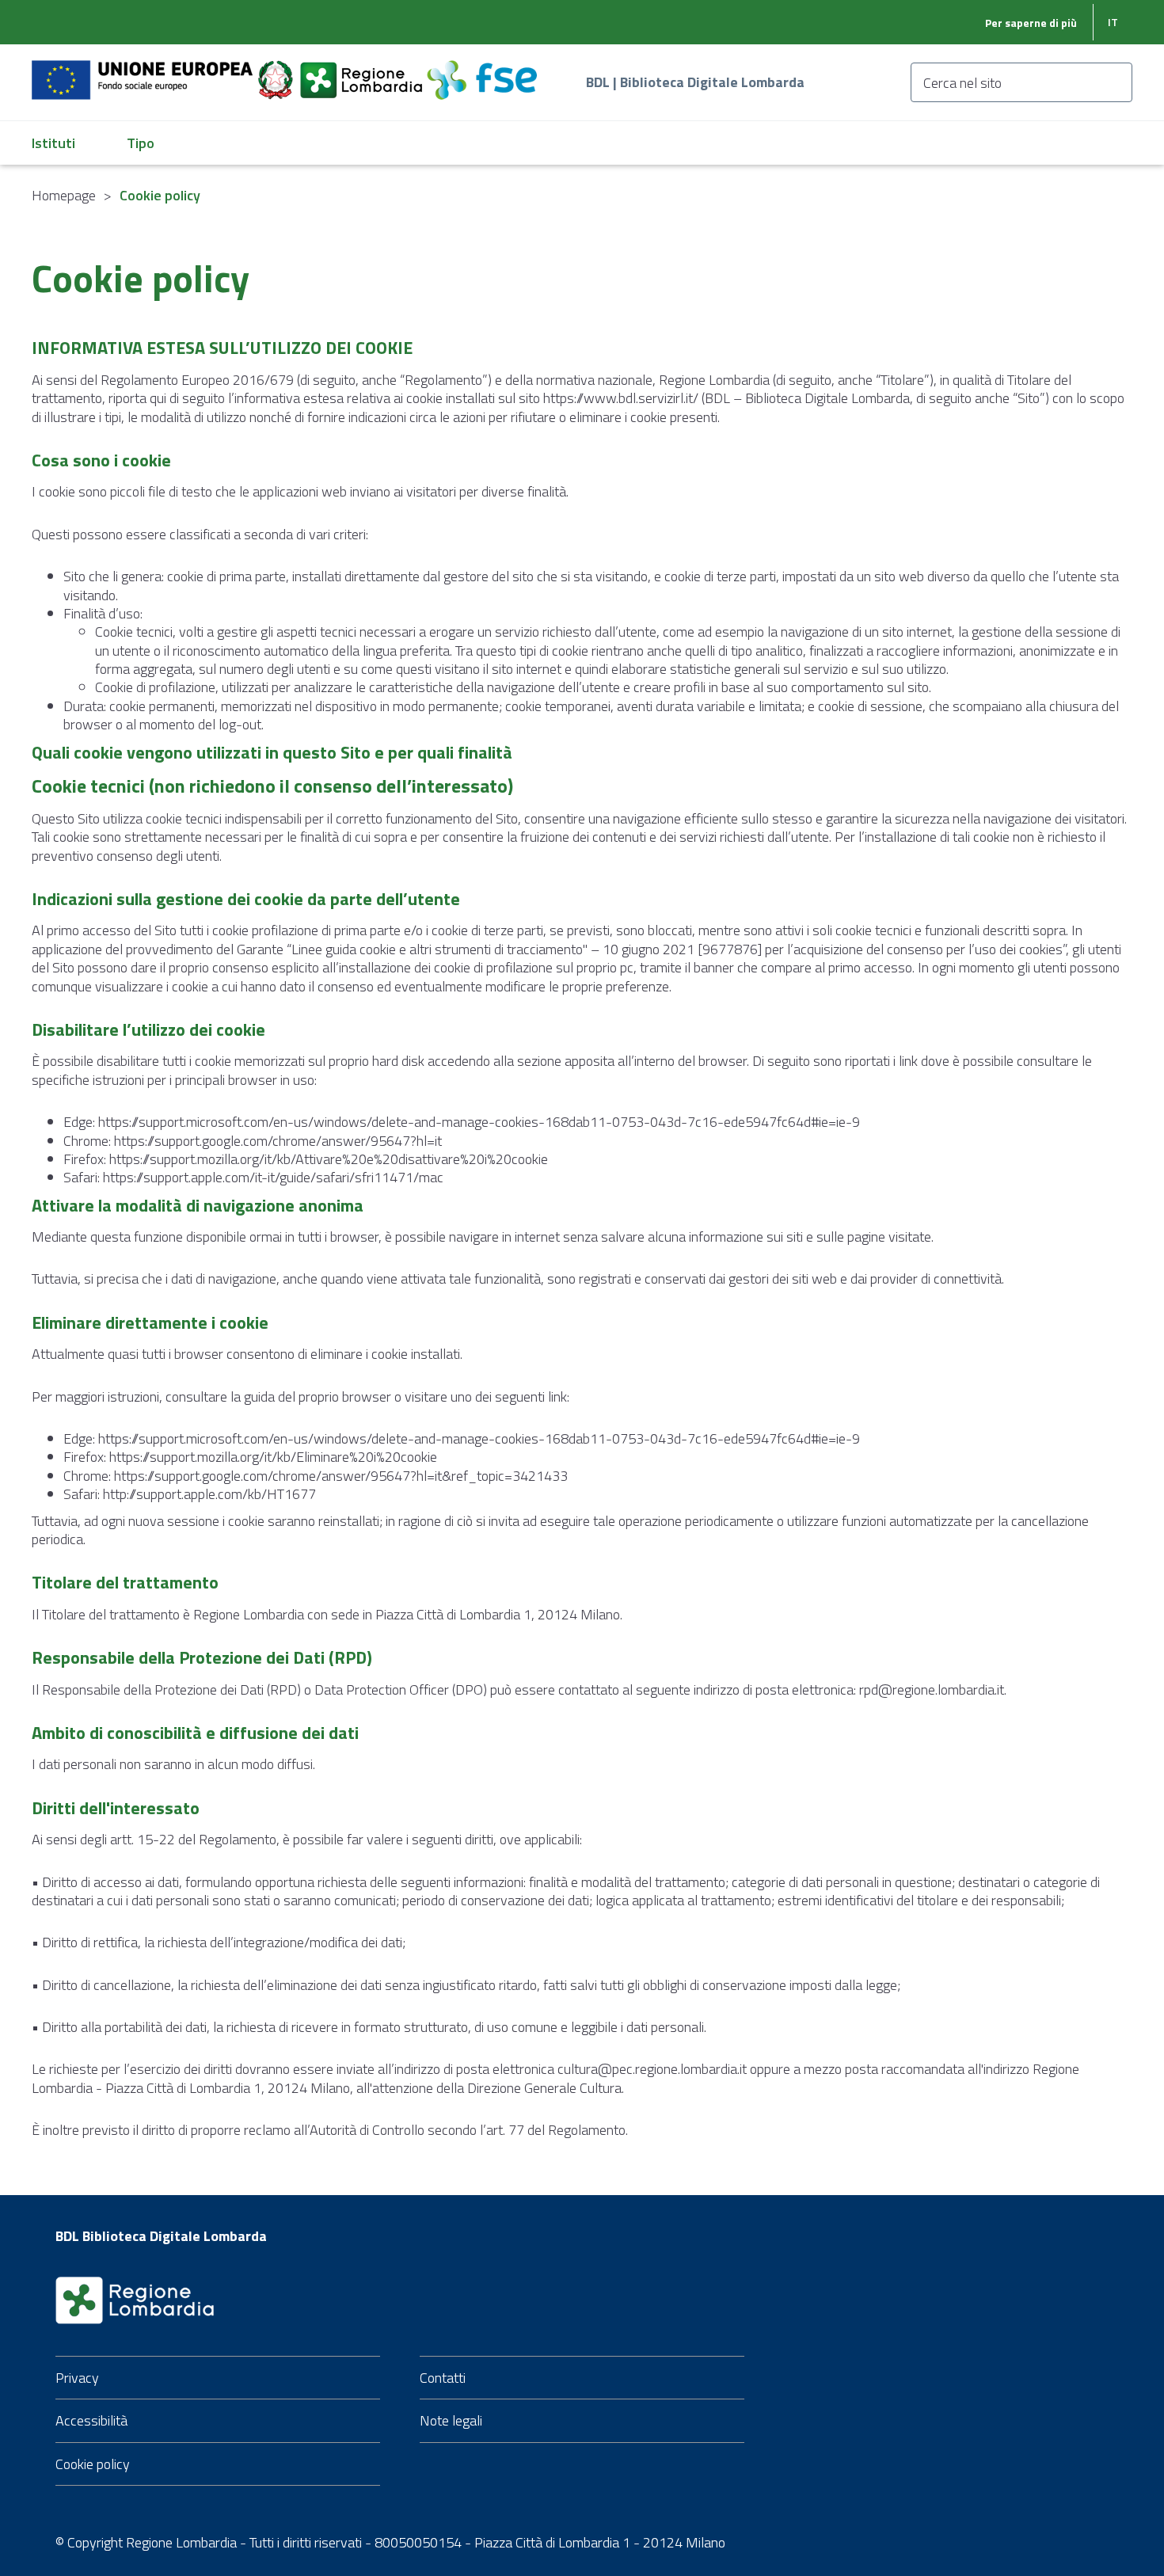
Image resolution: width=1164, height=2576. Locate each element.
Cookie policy (93, 2464)
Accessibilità (91, 2420)
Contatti (443, 2378)
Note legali (451, 2420)
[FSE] (482, 71)
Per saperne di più (1031, 23)
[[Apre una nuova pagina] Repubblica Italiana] (277, 71)
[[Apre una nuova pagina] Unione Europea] (144, 71)
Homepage (64, 195)
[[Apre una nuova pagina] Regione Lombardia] (363, 71)
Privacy (77, 2378)
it (1113, 22)
